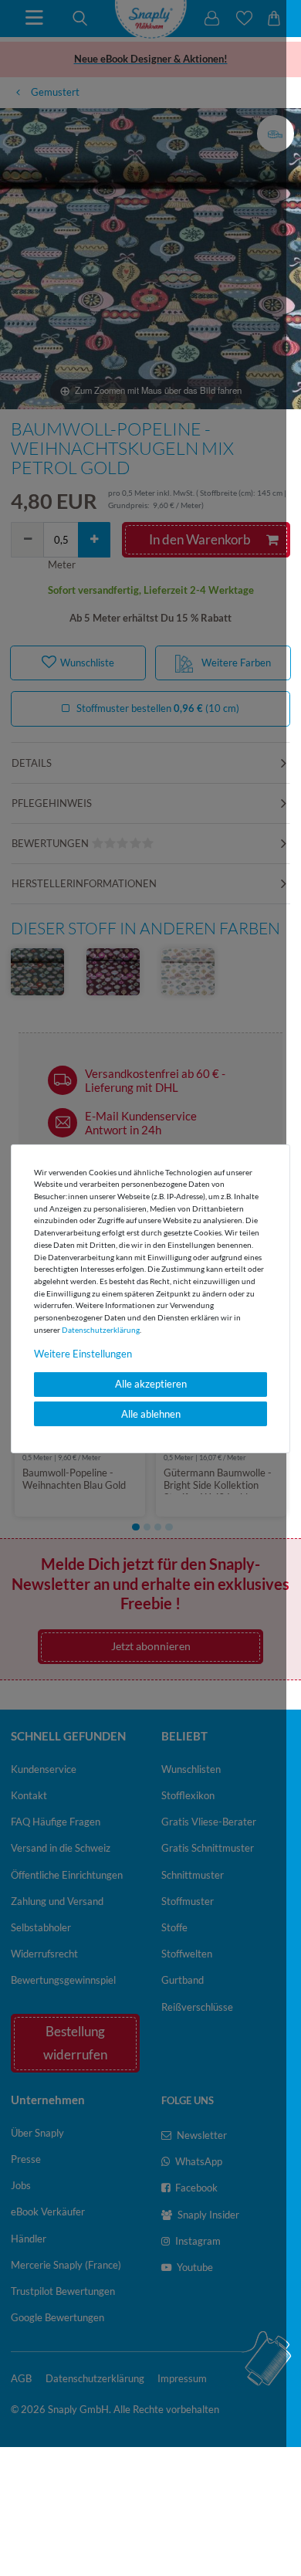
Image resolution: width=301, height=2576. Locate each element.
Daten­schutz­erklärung (101, 1329)
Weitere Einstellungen (83, 1353)
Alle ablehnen (151, 1414)
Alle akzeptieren (151, 1384)
